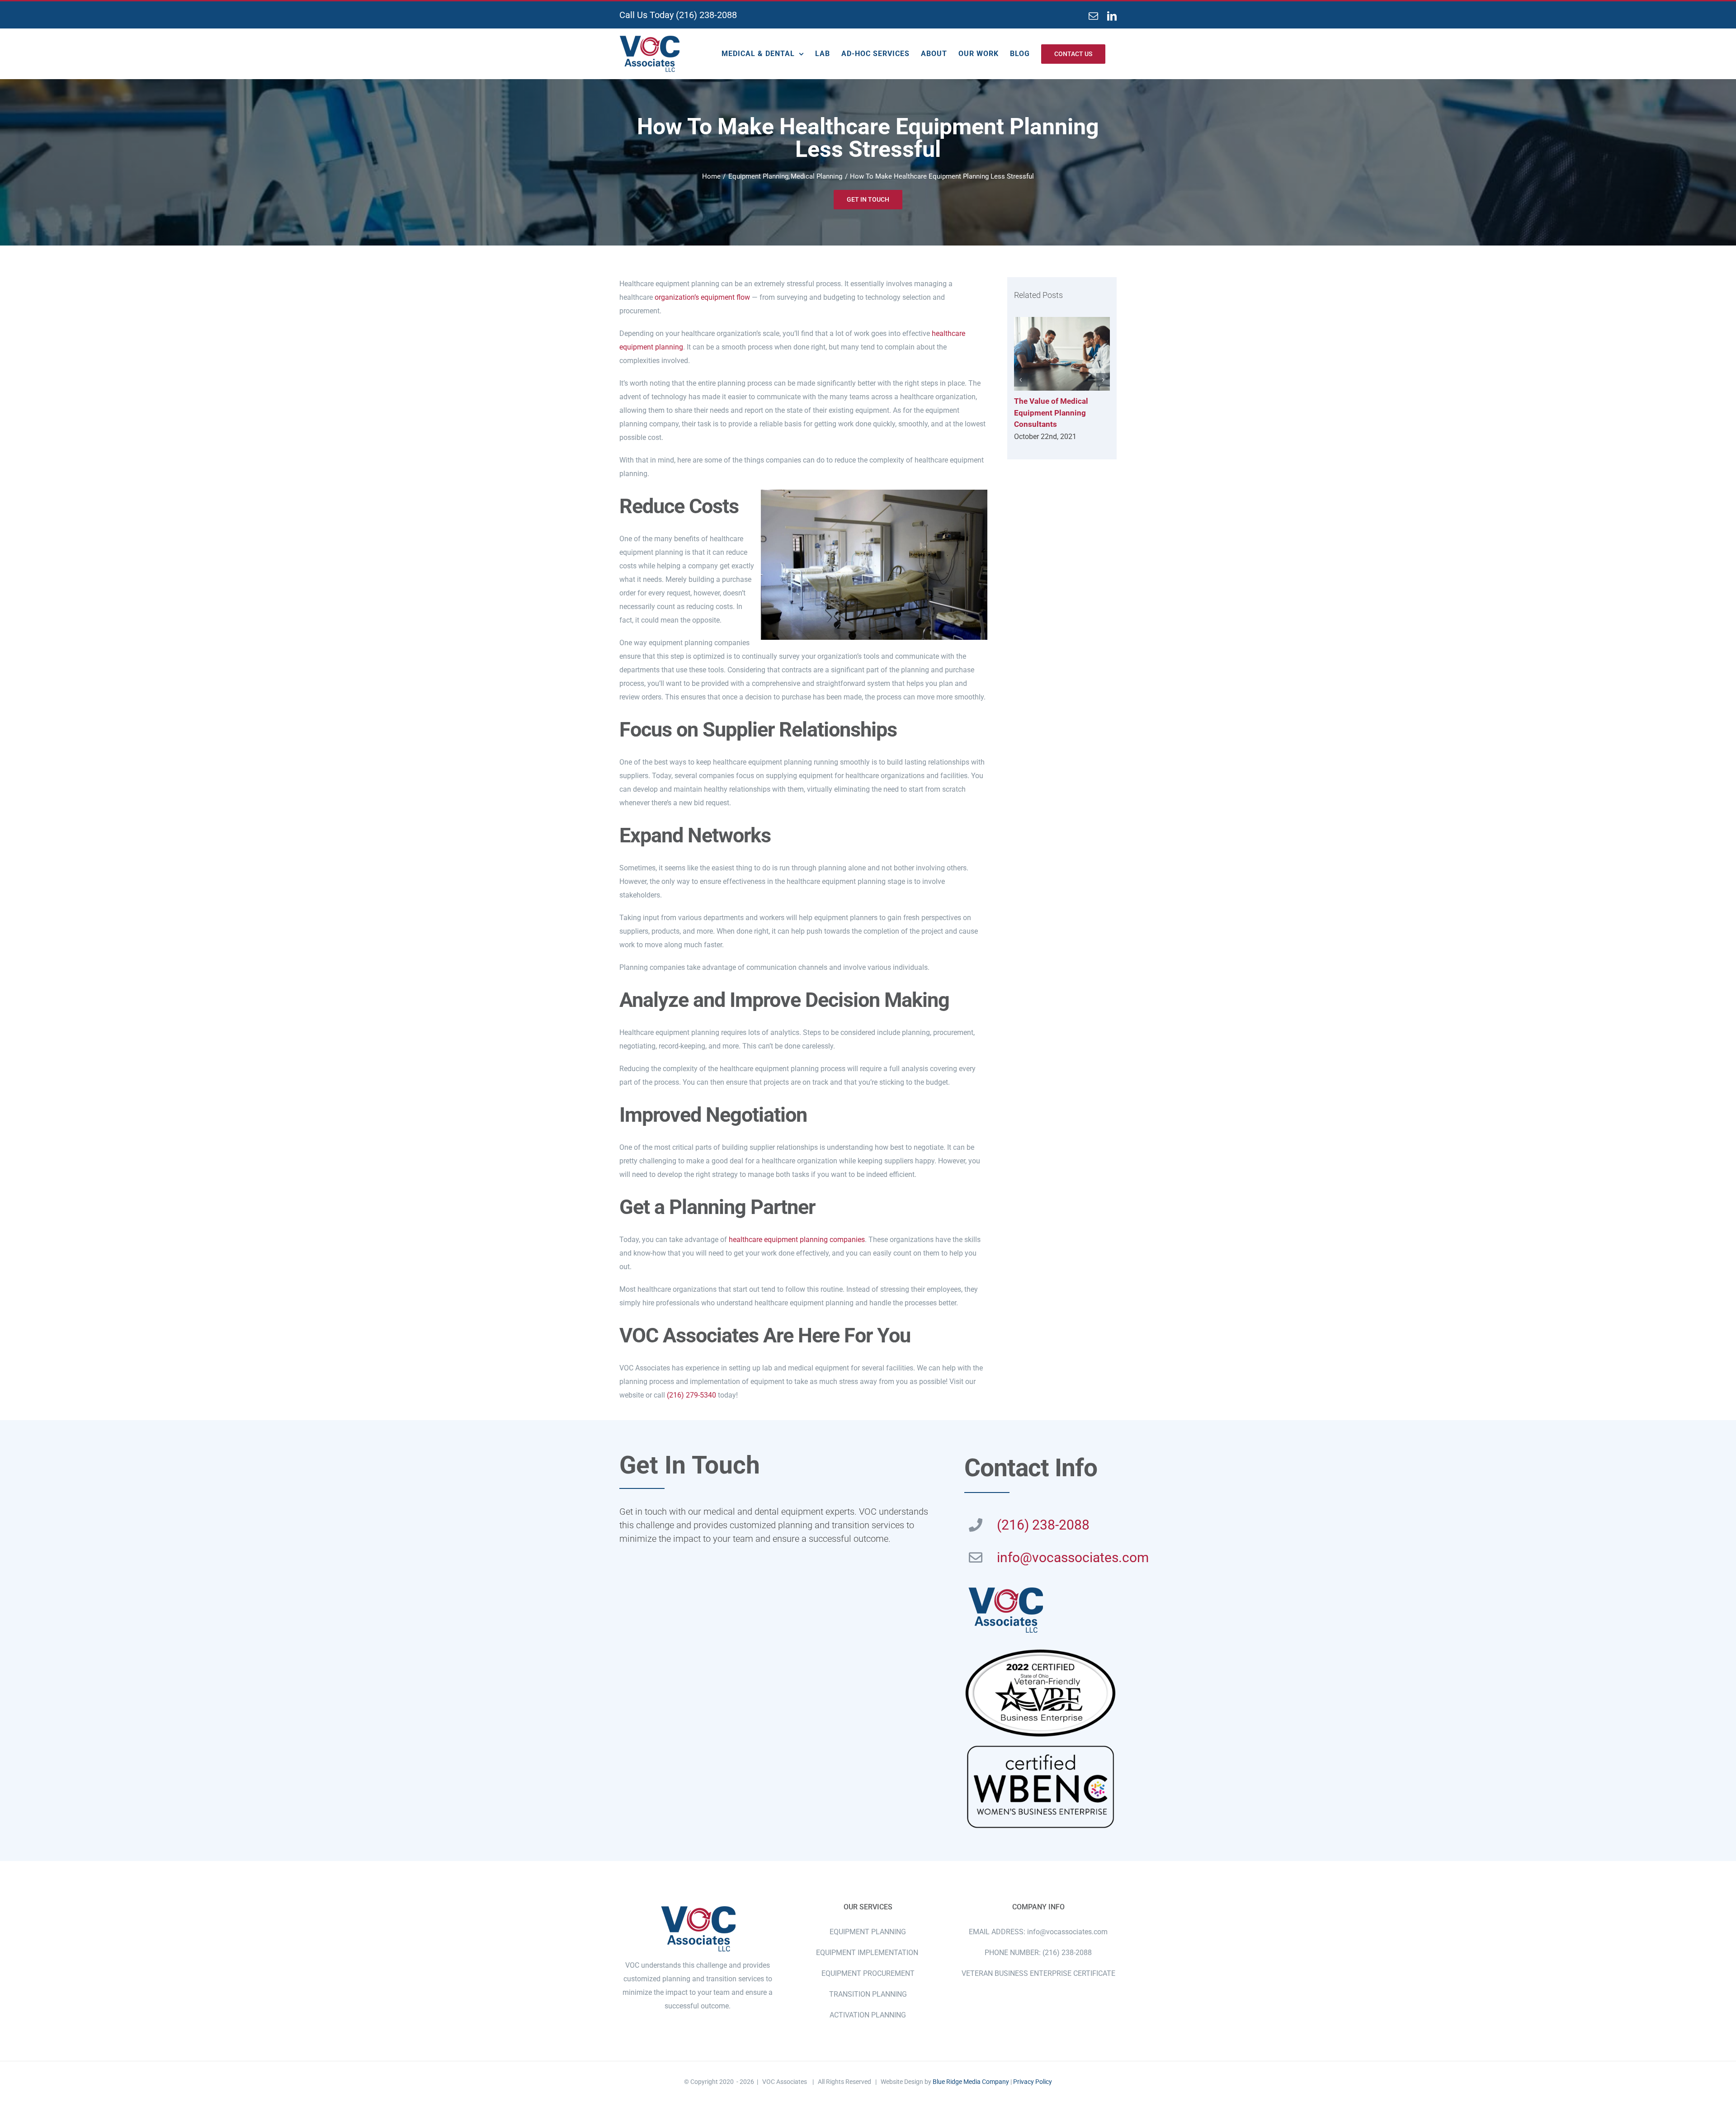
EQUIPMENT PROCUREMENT (868, 1973)
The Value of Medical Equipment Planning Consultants (1062, 354)
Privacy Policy (1033, 2082)
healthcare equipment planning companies (797, 1240)
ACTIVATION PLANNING (868, 2015)
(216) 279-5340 (691, 1395)
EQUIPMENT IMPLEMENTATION (868, 1953)
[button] (1021, 380)
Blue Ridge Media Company (971, 2082)
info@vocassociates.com (1073, 1557)
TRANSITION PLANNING (868, 1994)
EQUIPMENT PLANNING (868, 1932)
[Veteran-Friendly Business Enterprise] (1040, 1650)
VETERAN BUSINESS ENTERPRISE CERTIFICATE (1038, 1973)
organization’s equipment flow (702, 297)
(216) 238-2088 (706, 15)
